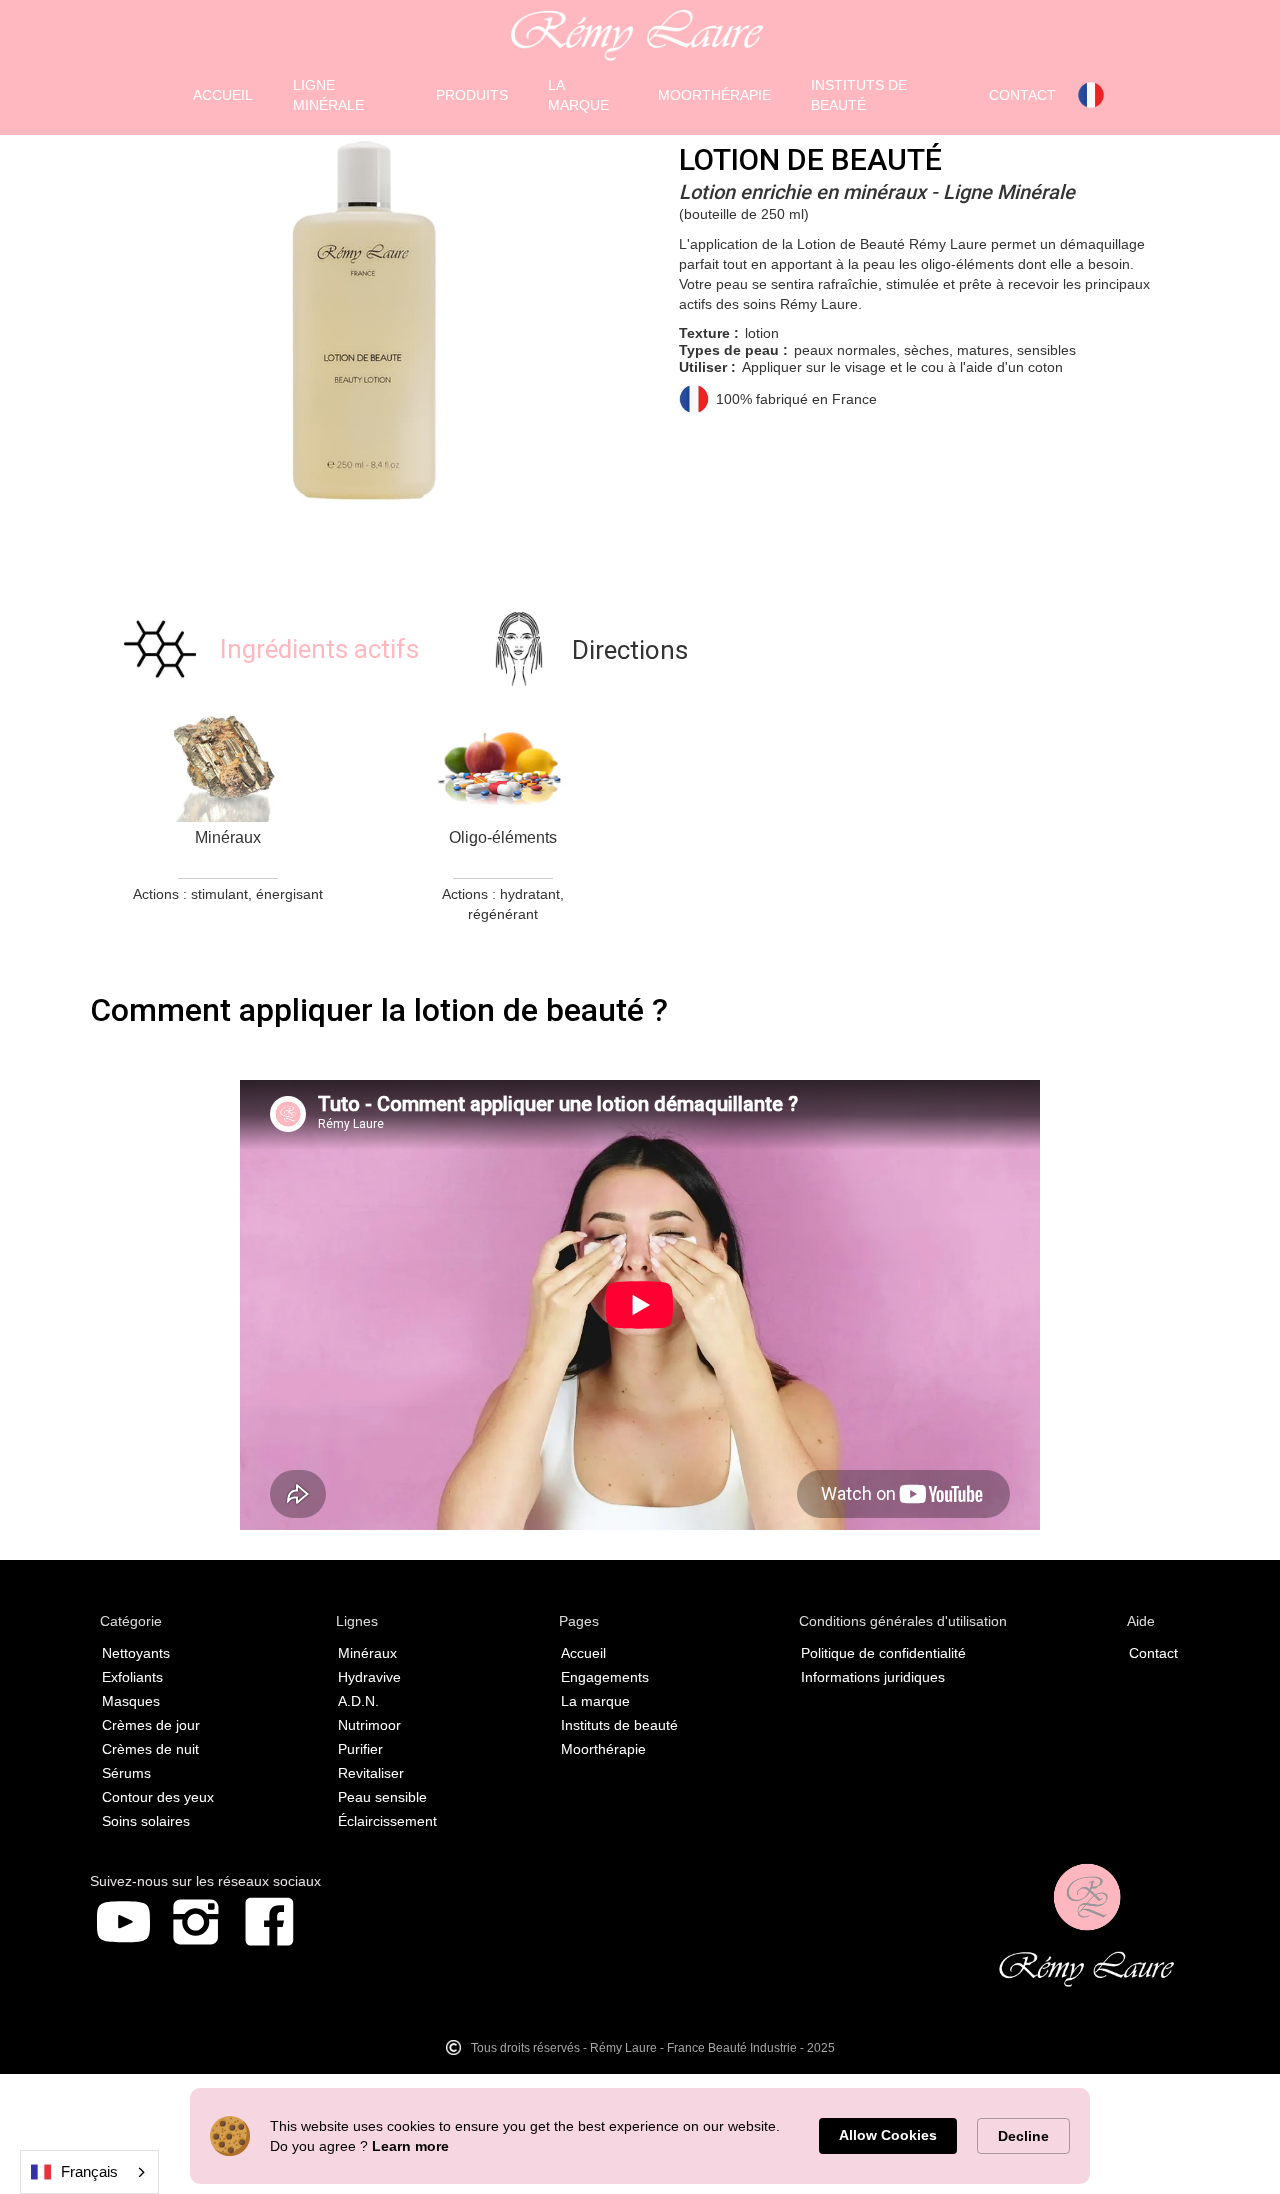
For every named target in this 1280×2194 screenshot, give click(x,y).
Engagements (605, 1677)
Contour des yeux (158, 1797)
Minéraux (367, 1653)
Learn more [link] (410, 2146)
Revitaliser (371, 1773)
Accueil (583, 1653)
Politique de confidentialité (883, 1653)
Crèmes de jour (151, 1725)
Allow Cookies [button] (888, 2135)
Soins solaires (146, 1821)
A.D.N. (358, 1701)
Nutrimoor (369, 1725)
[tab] (269, 649)
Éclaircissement (387, 1821)
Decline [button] (1023, 2136)
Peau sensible (382, 1797)
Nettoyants (136, 1653)
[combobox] (89, 2172)
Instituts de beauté (619, 1725)
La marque (595, 1701)
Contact (1153, 1653)
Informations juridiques (873, 1677)
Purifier (360, 1749)
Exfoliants (132, 1677)
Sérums (126, 1773)
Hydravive (369, 1677)
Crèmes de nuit (150, 1749)
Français (89, 2171)
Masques (131, 1701)
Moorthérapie (603, 1749)
